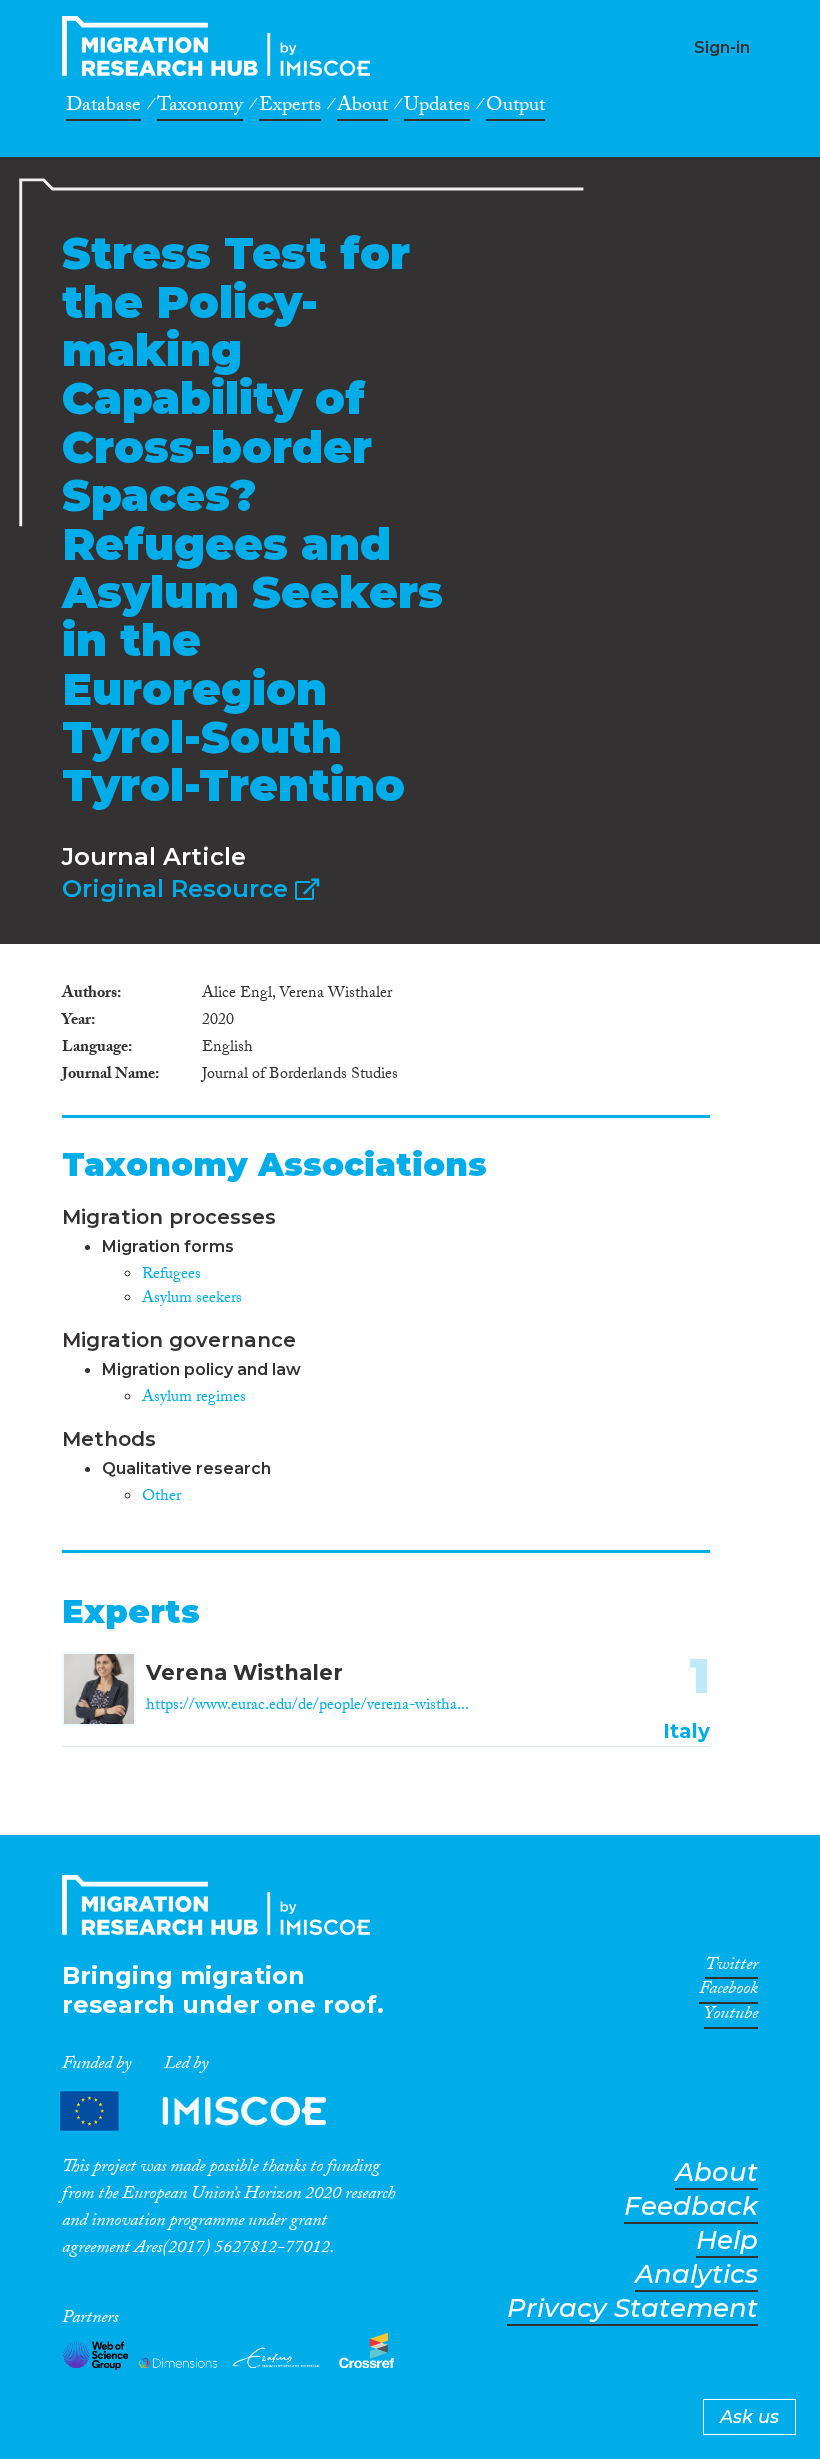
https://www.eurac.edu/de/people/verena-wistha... (307, 1706)
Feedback (691, 2206)
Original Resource (178, 888)
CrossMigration (222, 46)
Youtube (731, 2017)
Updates (437, 108)
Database (103, 108)
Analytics (696, 2274)
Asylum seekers (192, 1299)
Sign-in (722, 47)
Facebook (728, 1992)
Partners (210, 2111)
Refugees (171, 1275)
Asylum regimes (194, 1398)
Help (727, 2240)
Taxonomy (200, 108)
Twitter (731, 1968)
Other (161, 1497)
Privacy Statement (632, 2308)
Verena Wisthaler (244, 1672)
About (362, 108)
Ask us (749, 2417)
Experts (290, 108)
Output (515, 108)
